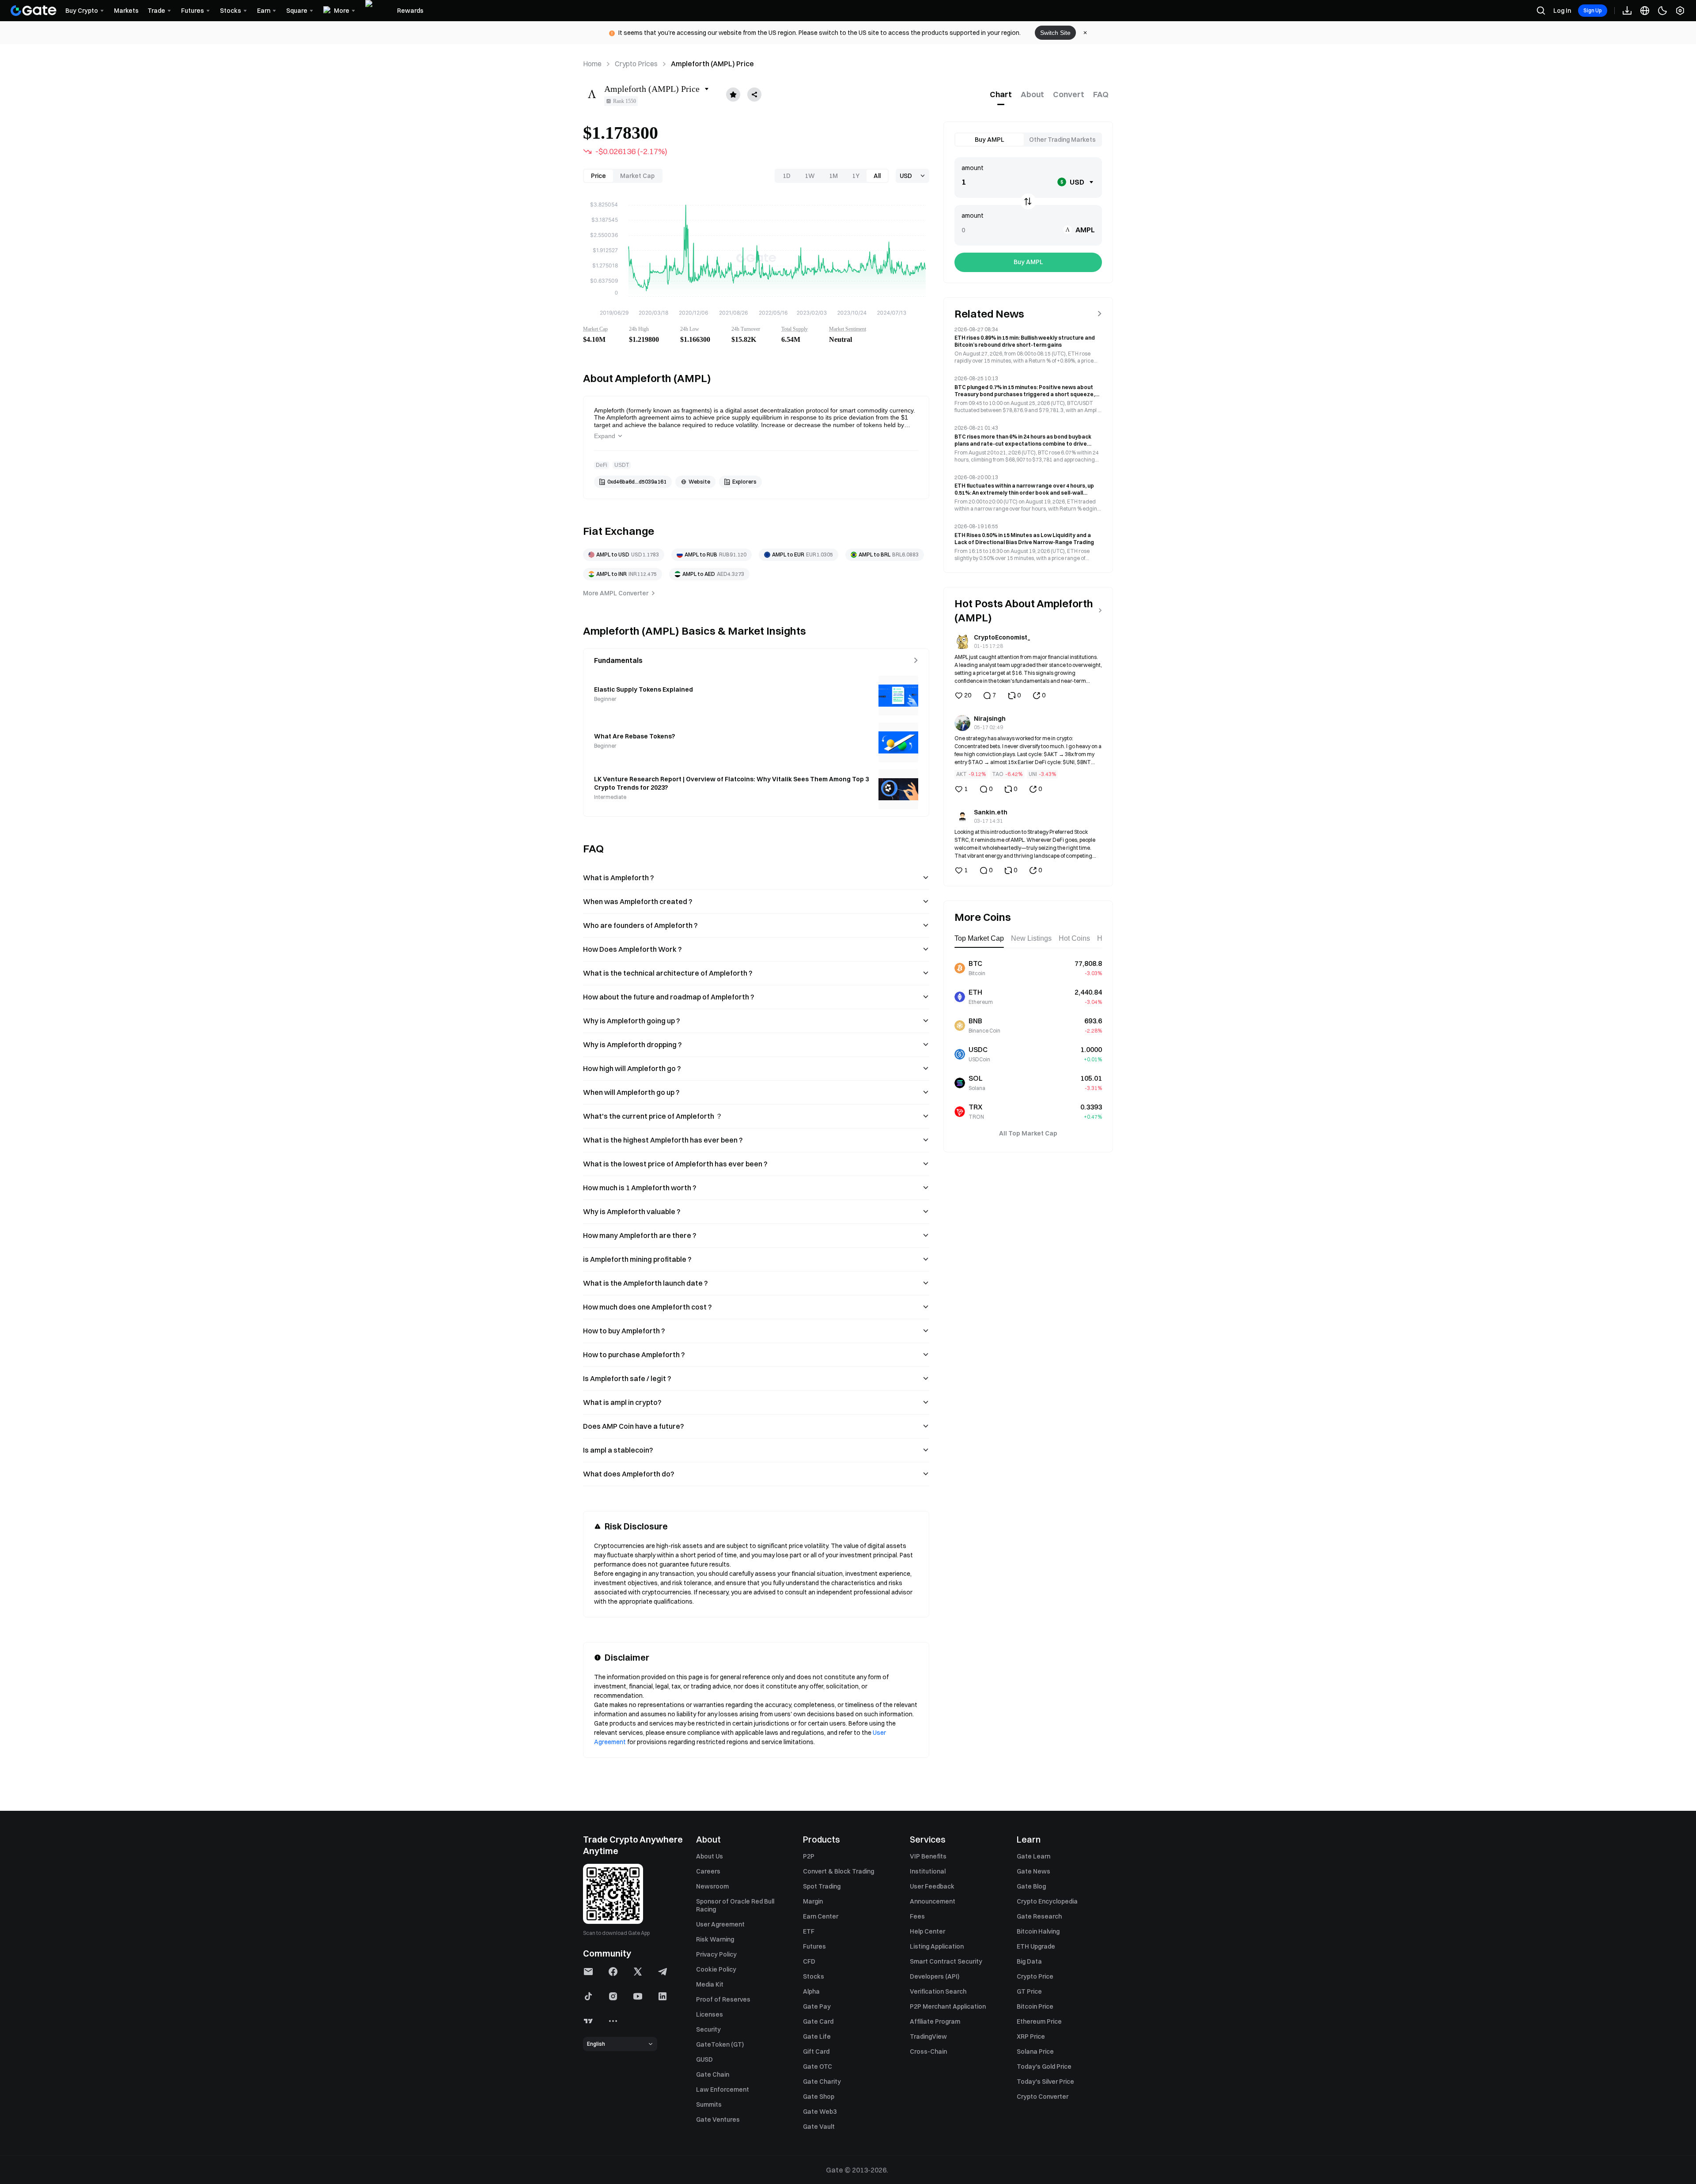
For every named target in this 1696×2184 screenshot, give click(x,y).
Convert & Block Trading (839, 1871)
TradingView (928, 2036)
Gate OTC (818, 2067)
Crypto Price (1035, 1976)
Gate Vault (819, 2127)
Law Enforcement (723, 2089)
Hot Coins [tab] (1074, 938)
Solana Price (1035, 2052)
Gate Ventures (718, 2120)
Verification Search (938, 1991)
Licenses (710, 2014)
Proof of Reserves (723, 1999)
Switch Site (1055, 33)
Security (708, 2029)
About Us (710, 1856)
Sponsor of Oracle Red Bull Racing (735, 1905)
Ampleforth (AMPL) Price (712, 64)
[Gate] (34, 11)
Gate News (1033, 1871)
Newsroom (712, 1886)
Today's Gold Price (1044, 2067)
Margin (813, 1901)
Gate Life (817, 2036)
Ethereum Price (1039, 2021)
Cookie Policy (716, 1969)
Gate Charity (822, 2082)
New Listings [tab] (1031, 938)
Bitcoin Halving (1038, 1931)
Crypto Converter (1043, 2097)
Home (592, 64)
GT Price (1029, 1991)
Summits (709, 2105)
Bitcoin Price (1035, 2006)
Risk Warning (715, 1939)
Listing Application (937, 1946)
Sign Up (1593, 10)
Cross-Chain (928, 2052)
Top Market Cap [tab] (979, 938)
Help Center (927, 1931)
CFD (809, 1961)
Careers (708, 1871)
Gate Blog (1031, 1886)
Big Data (1029, 1961)
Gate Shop (819, 2097)
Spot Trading (822, 1886)
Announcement (933, 1901)
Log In (1562, 11)
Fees (917, 1916)
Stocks (814, 1976)
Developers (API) (935, 1976)
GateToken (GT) (720, 2044)
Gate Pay (817, 2006)
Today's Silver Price (1045, 2082)
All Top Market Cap (1028, 1133)
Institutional (928, 1871)
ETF (809, 1931)
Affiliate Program (935, 2021)
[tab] (1001, 95)
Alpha (811, 1991)
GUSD (704, 2059)
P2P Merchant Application (948, 2006)
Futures (814, 1946)
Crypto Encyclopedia (1047, 1901)
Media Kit (710, 1984)
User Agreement (720, 1924)
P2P (809, 1856)
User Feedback (932, 1886)
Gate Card (818, 2021)
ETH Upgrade (1036, 1946)
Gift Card (816, 2052)
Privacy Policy (716, 1954)
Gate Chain (713, 2074)
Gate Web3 (820, 2112)
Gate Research (1039, 1916)
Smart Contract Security (946, 1961)
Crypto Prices (636, 64)
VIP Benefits (928, 1856)
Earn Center (821, 1916)
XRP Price (1031, 2036)
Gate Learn (1033, 1856)
